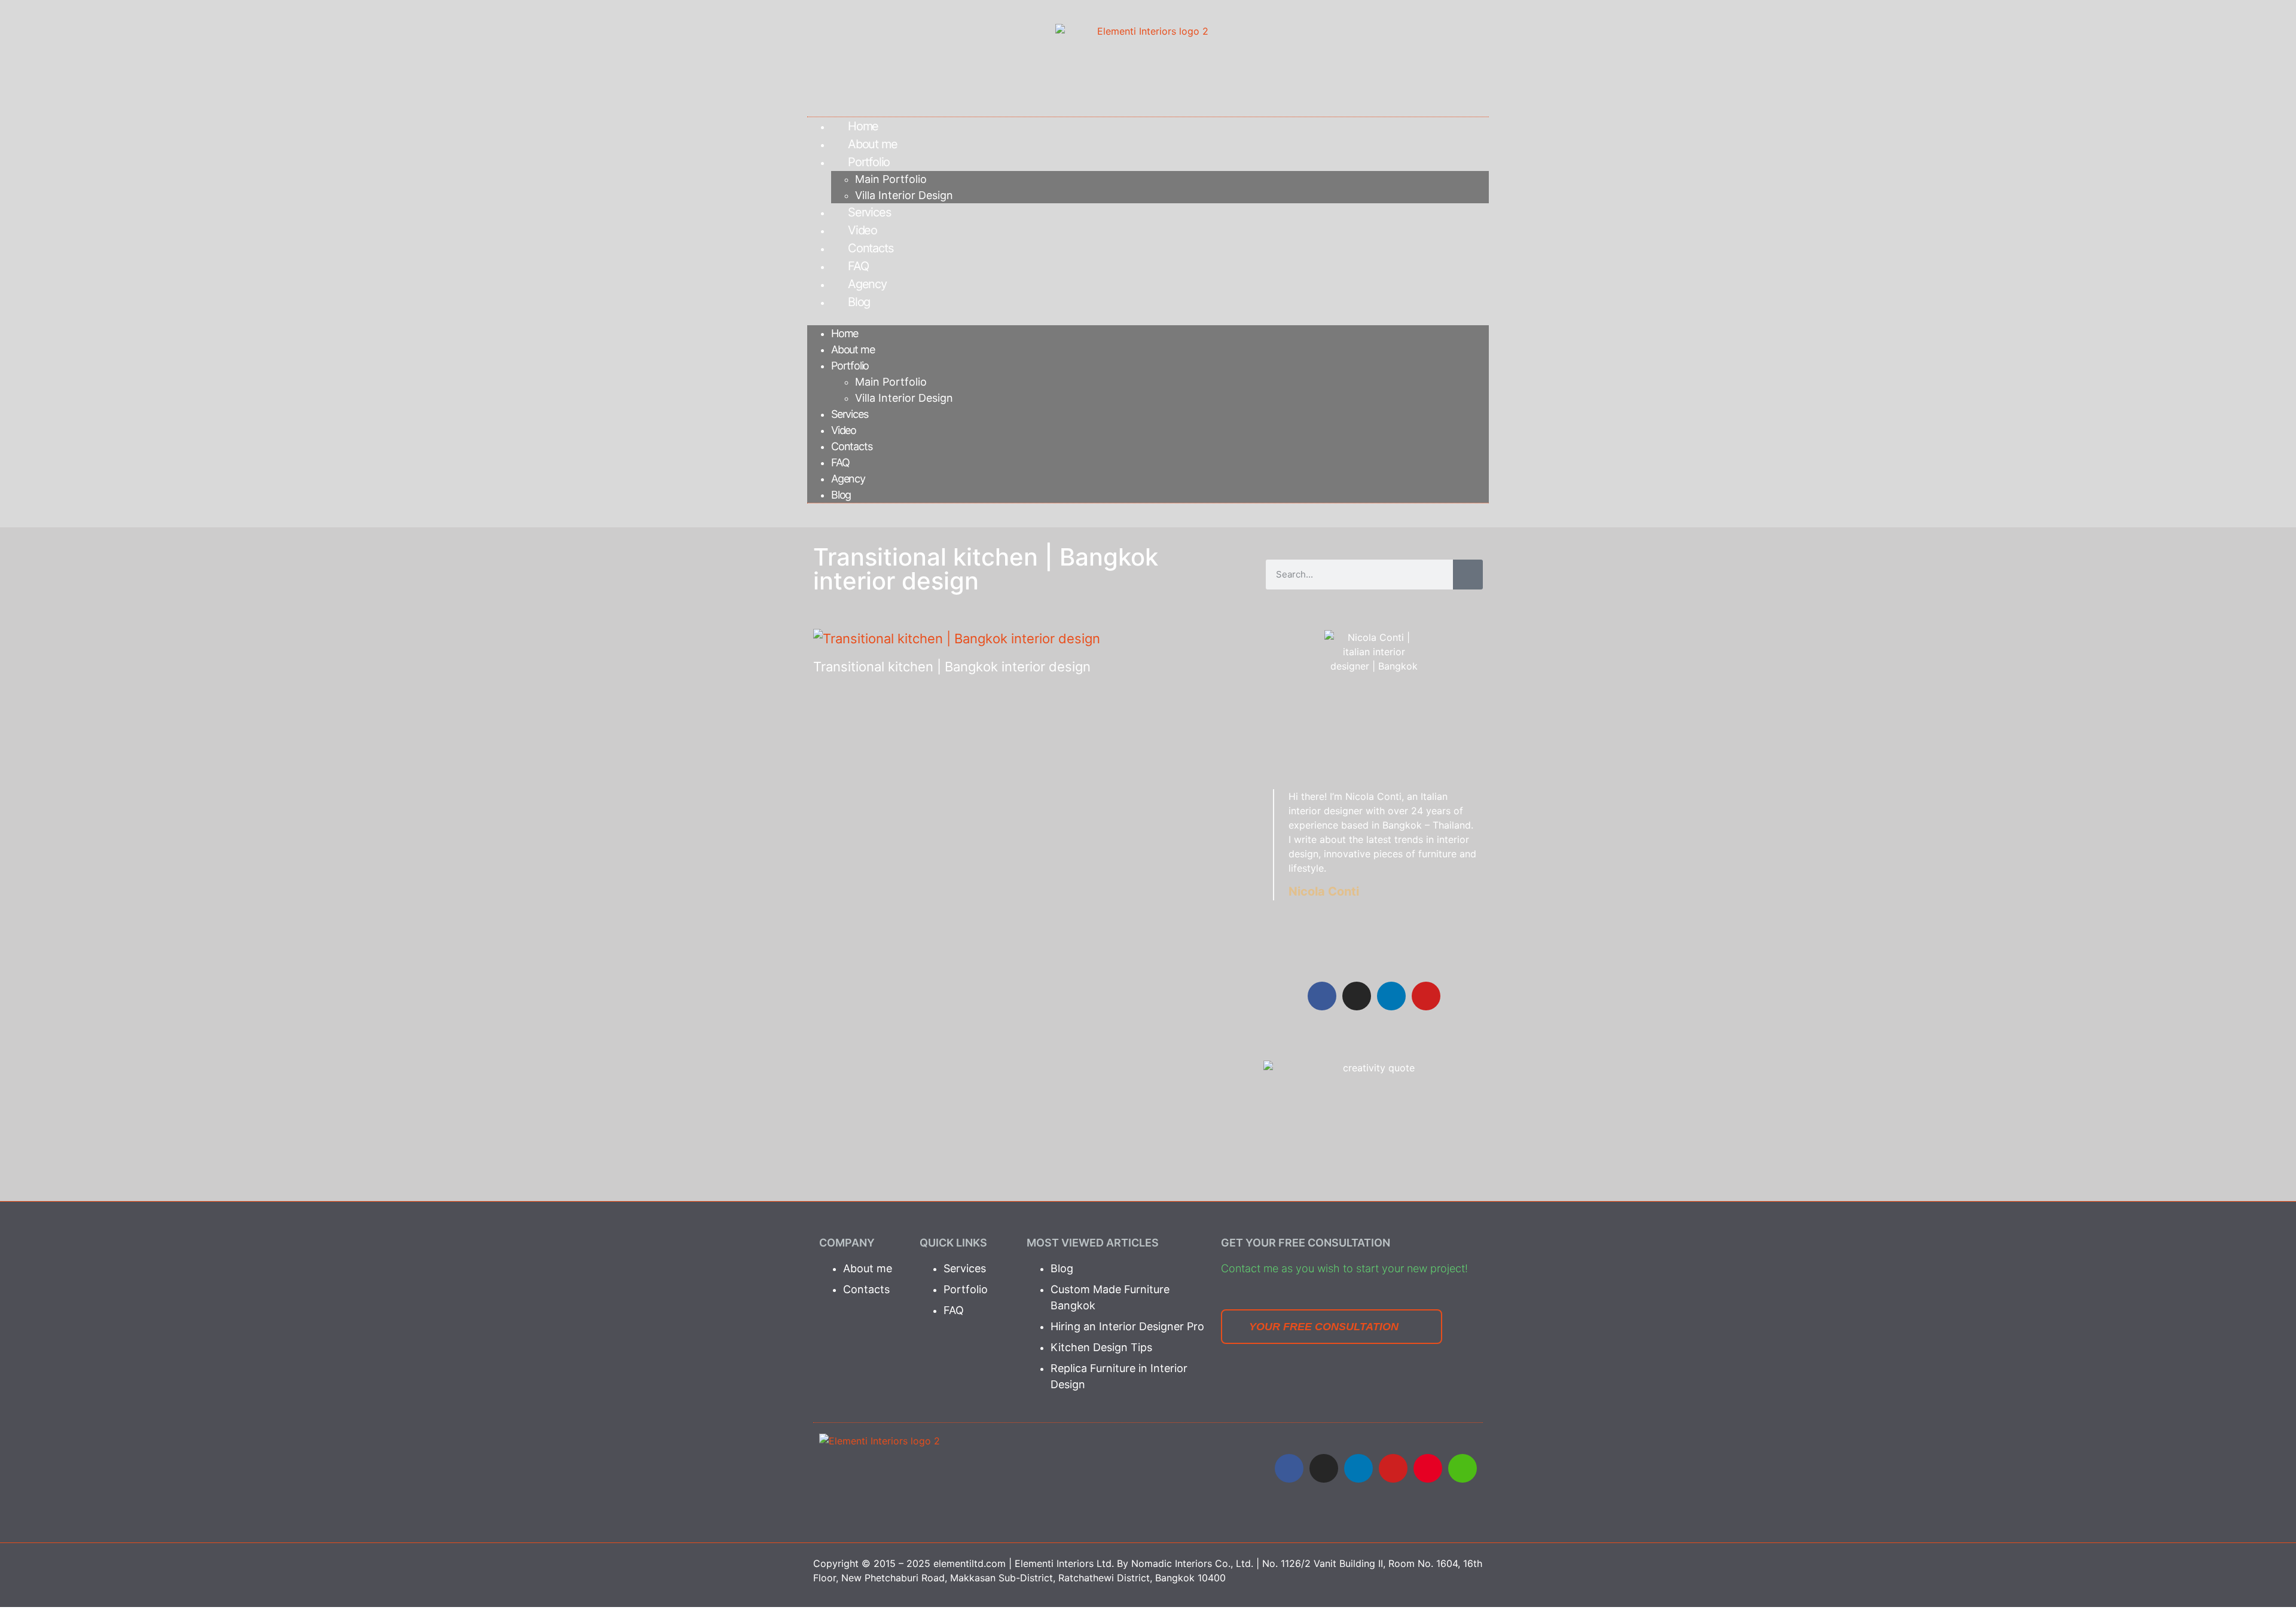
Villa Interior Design (904, 195)
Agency (867, 284)
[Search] (1468, 575)
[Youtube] (1393, 1468)
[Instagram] (1357, 996)
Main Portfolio (891, 179)
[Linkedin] (1391, 996)
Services (869, 212)
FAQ (858, 266)
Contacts (870, 248)
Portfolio (869, 162)
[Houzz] (1463, 1468)
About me (872, 144)
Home (863, 126)
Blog (859, 302)
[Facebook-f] (1322, 996)
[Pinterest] (1428, 1468)
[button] (1148, 318)
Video (862, 230)
